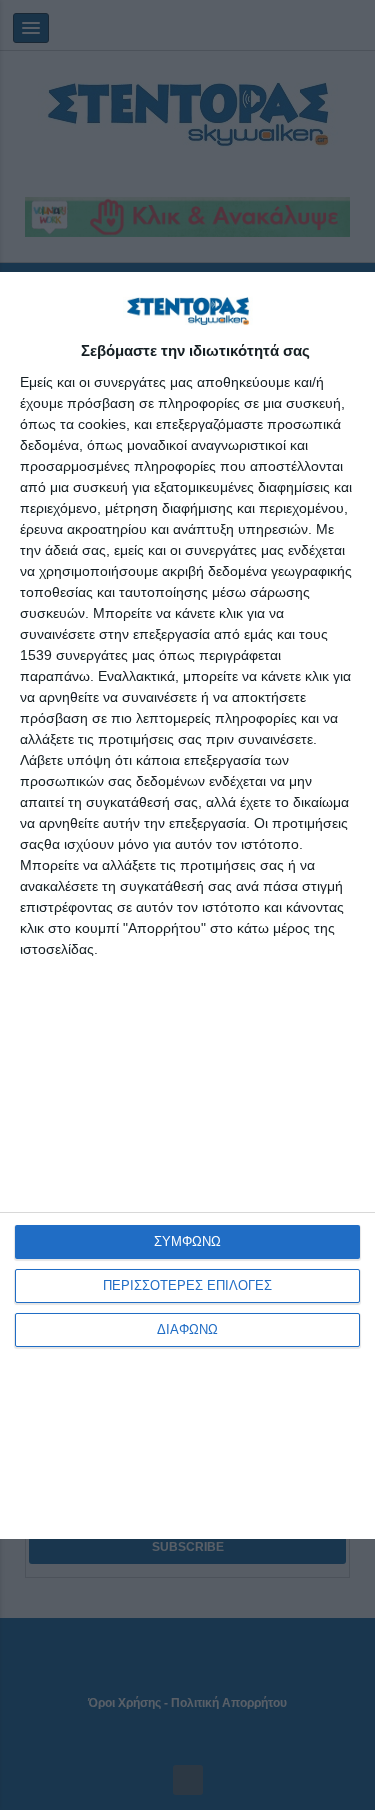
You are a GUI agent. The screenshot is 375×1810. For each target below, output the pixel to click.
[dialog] (187, 905)
